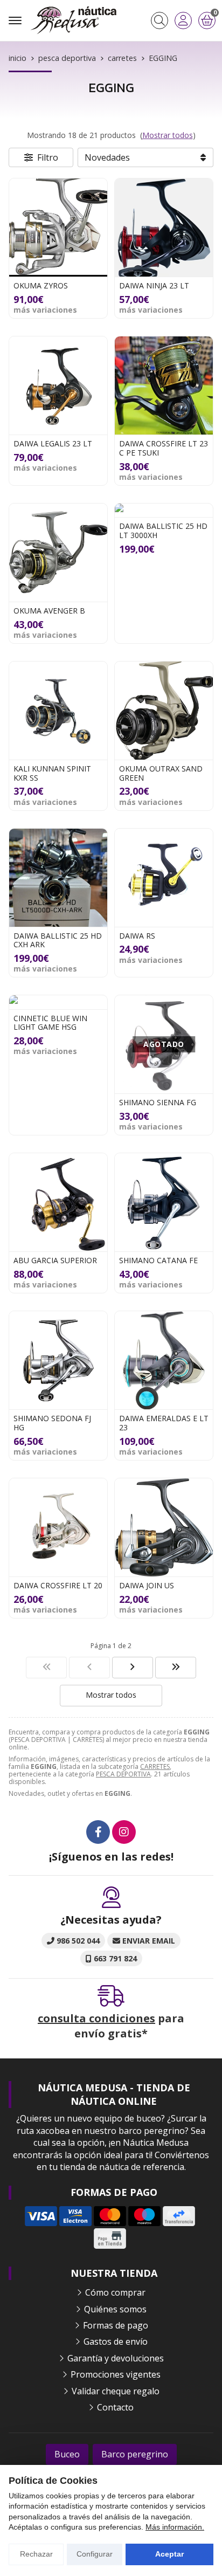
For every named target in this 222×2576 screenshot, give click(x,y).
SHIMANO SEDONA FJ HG (52, 1423)
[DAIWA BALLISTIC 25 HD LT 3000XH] (164, 510)
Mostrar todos (168, 135)
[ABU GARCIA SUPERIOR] (58, 1202)
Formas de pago (116, 2325)
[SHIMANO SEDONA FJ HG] (58, 1360)
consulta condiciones (96, 2018)
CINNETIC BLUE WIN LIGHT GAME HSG (50, 1023)
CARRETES (155, 1766)
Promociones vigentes (116, 2374)
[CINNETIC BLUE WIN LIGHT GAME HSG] (58, 1002)
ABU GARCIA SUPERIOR (55, 1260)
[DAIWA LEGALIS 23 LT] (58, 385)
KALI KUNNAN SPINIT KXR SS (52, 773)
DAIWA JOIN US (147, 1585)
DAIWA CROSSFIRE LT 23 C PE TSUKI (164, 448)
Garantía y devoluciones (116, 2358)
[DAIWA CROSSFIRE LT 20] (58, 1527)
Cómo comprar (115, 2292)
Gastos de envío (116, 2341)
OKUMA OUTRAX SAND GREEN (161, 773)
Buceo (67, 2454)
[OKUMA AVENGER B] (58, 553)
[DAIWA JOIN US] (164, 1527)
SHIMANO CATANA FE (158, 1260)
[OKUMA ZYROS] (58, 228)
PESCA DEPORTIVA (123, 1774)
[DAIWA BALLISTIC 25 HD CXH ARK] (58, 878)
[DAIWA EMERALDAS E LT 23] (164, 1360)
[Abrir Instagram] (124, 1832)
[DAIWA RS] (164, 878)
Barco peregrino (135, 2454)
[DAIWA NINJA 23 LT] (164, 228)
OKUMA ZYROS (41, 285)
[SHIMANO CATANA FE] (164, 1202)
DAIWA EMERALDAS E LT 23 (164, 1423)
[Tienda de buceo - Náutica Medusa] (73, 20)
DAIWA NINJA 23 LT (154, 285)
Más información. (175, 2527)
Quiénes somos (115, 2309)
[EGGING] (46, 1668)
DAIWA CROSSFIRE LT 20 (58, 1585)
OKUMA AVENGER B (49, 611)
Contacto (115, 2407)
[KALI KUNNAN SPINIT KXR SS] (58, 711)
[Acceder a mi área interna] (183, 20)
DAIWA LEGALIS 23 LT (53, 443)
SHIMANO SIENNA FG (158, 1102)
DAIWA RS (137, 936)
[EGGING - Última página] (133, 1668)
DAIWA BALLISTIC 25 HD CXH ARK (58, 940)
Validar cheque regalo (116, 2391)
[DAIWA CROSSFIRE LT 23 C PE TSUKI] (164, 385)
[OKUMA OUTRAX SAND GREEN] (164, 711)
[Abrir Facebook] (98, 1832)
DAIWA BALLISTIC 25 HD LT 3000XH (163, 531)
